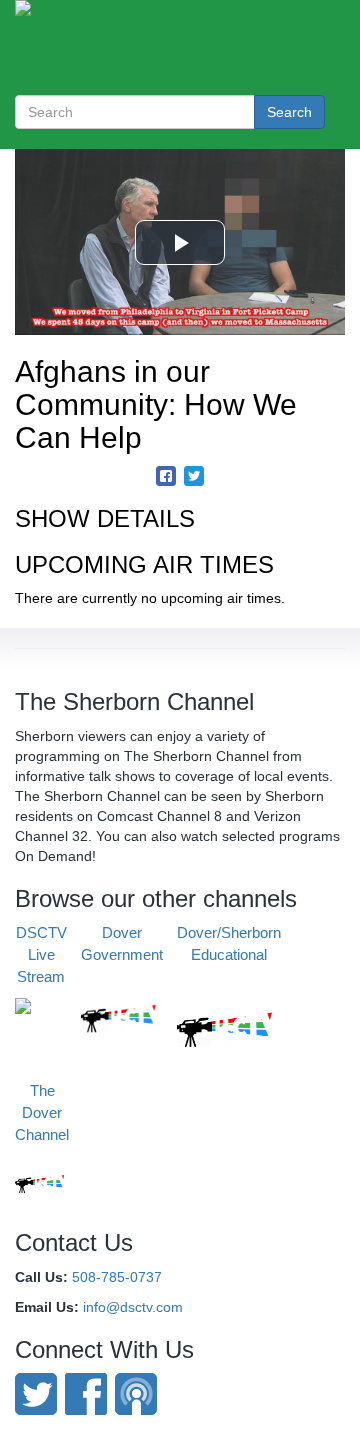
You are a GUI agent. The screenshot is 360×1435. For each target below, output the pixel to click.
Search (289, 112)
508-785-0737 (117, 1277)
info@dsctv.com (133, 1307)
